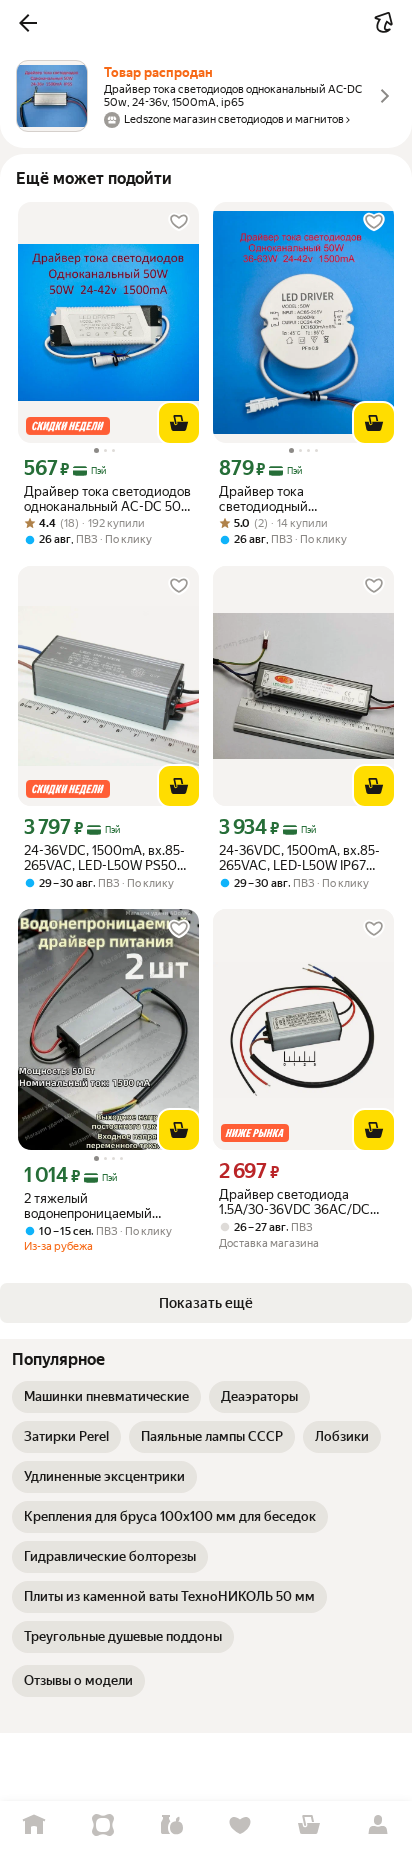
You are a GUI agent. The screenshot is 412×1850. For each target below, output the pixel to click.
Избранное (240, 1825)
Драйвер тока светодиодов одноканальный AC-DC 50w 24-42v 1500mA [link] (107, 499)
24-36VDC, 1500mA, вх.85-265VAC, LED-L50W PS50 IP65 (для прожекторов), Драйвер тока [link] (104, 858)
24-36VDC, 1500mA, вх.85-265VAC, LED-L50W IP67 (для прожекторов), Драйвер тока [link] (299, 858)
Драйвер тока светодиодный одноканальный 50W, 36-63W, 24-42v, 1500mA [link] (294, 499)
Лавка (171, 1825)
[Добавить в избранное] (179, 222)
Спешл (103, 1825)
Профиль (377, 1825)
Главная (34, 1825)
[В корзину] (179, 423)
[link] (106, 1397)
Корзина (309, 1825)
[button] (28, 23)
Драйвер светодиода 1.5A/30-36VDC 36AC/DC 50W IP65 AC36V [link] (294, 1202)
